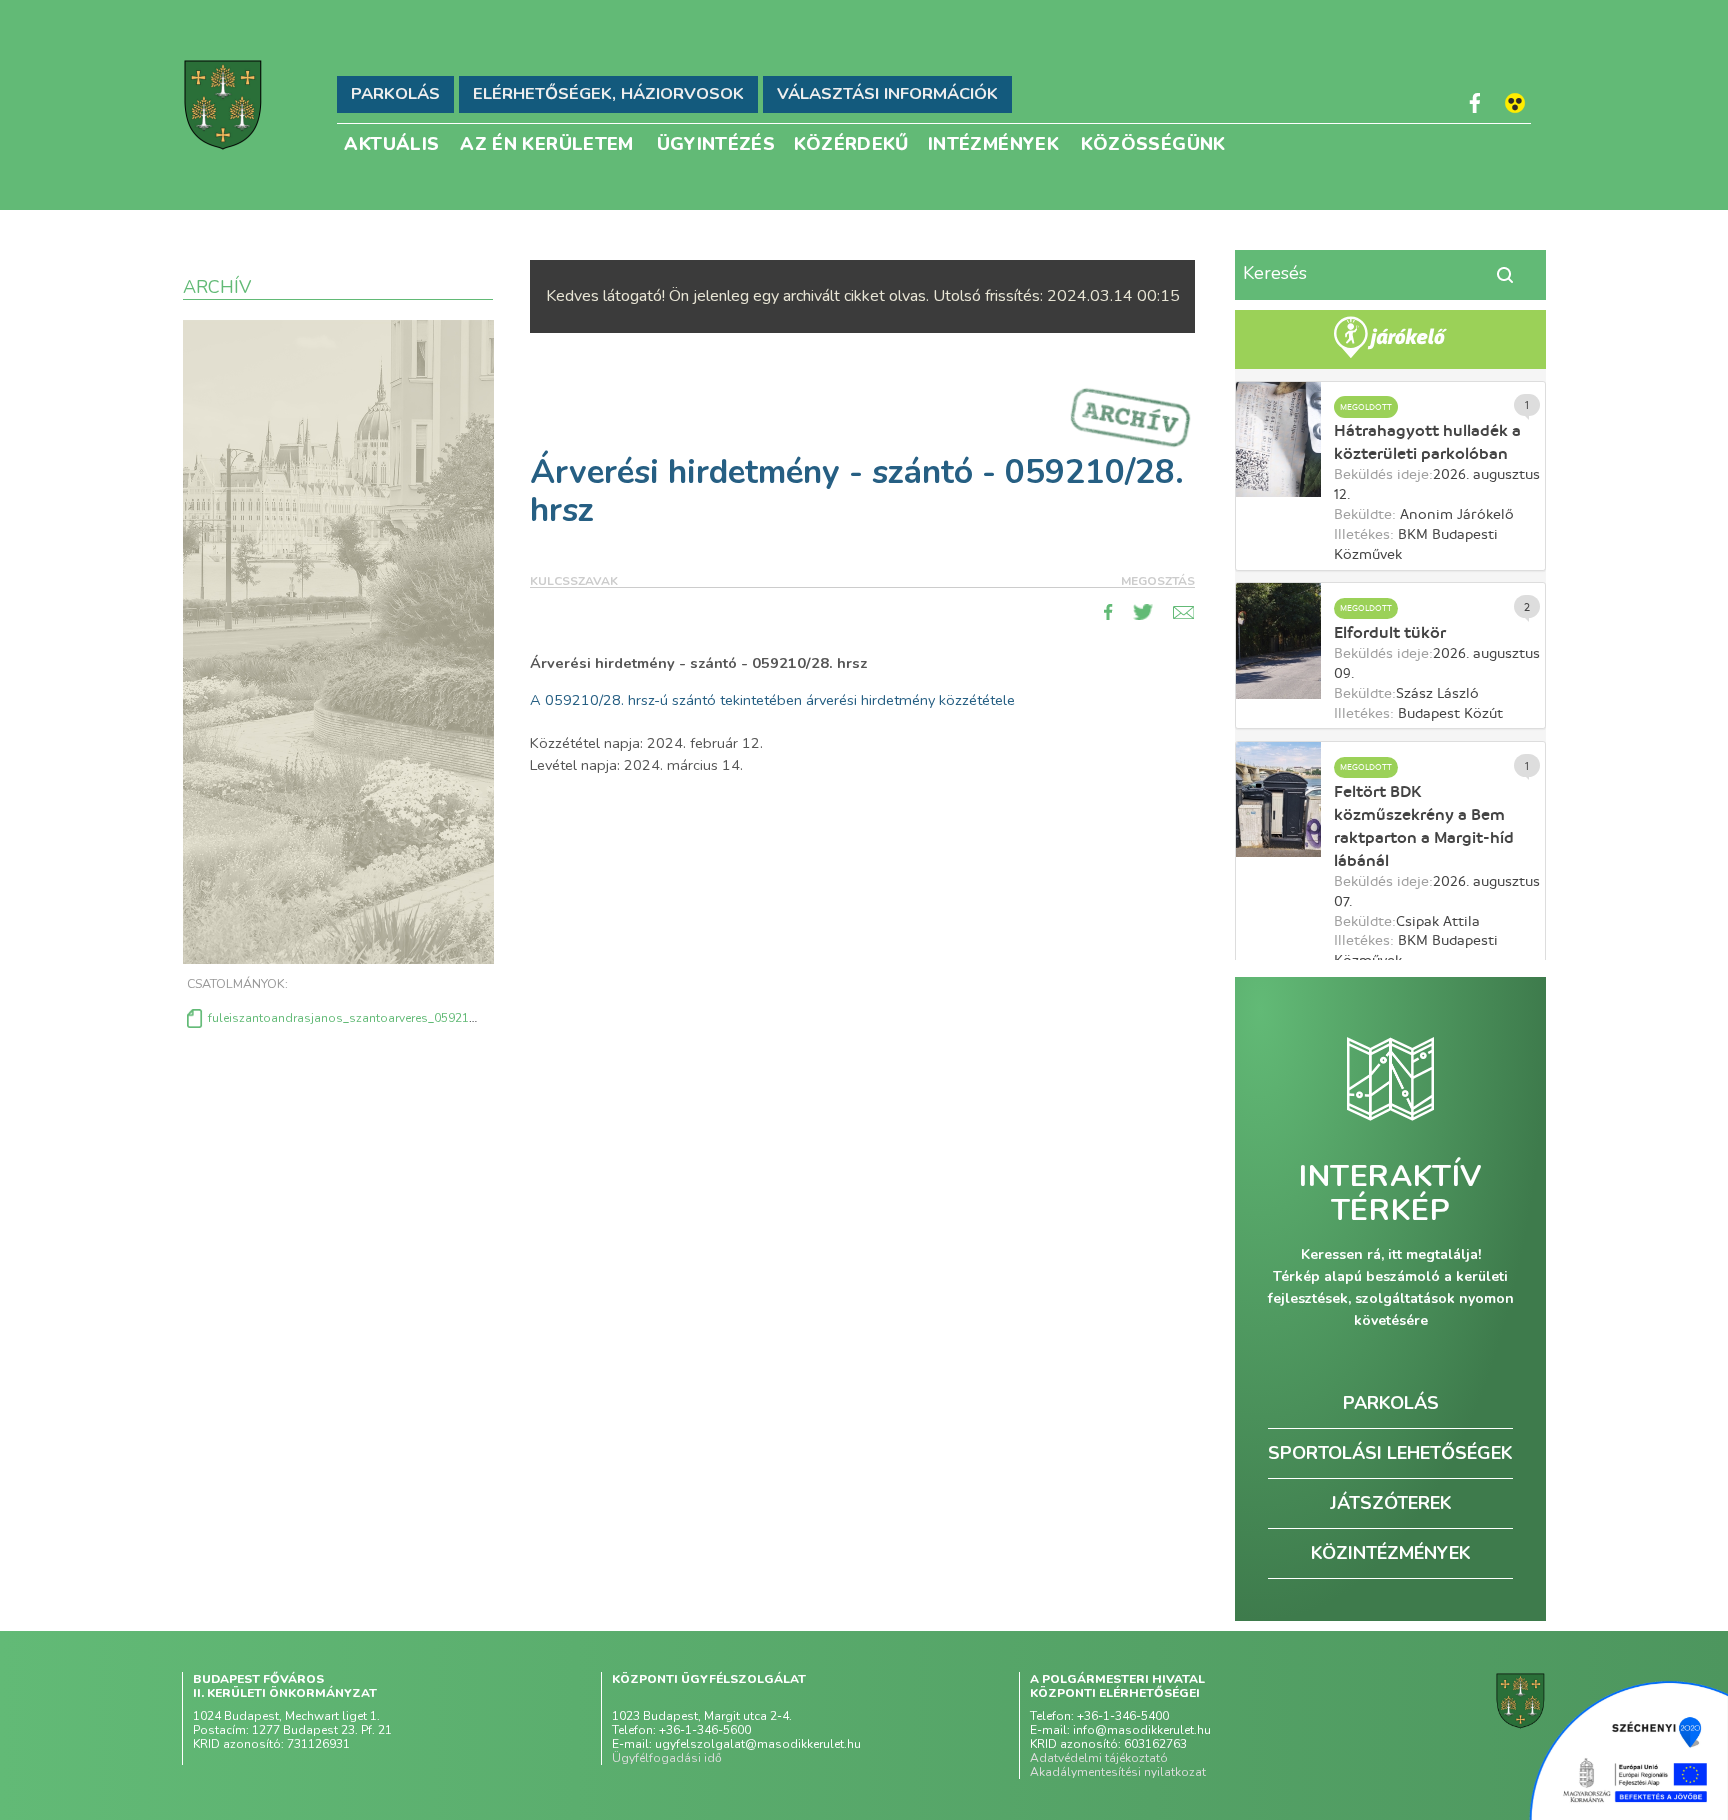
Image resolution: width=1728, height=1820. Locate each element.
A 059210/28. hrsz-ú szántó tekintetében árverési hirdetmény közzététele (772, 700)
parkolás (1391, 1403)
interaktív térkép (1390, 1194)
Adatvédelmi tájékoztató (1099, 1758)
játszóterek (1391, 1503)
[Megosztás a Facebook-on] (1108, 612)
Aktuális (391, 142)
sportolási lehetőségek (1390, 1453)
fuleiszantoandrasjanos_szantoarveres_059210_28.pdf (363, 1018)
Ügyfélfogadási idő (667, 1758)
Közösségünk (1153, 142)
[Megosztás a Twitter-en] (1143, 612)
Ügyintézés (716, 142)
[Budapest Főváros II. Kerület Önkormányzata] (223, 105)
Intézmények (993, 142)
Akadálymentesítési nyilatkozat (1118, 1772)
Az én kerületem (546, 142)
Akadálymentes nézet (1515, 103)
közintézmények (1391, 1553)
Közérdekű (851, 142)
